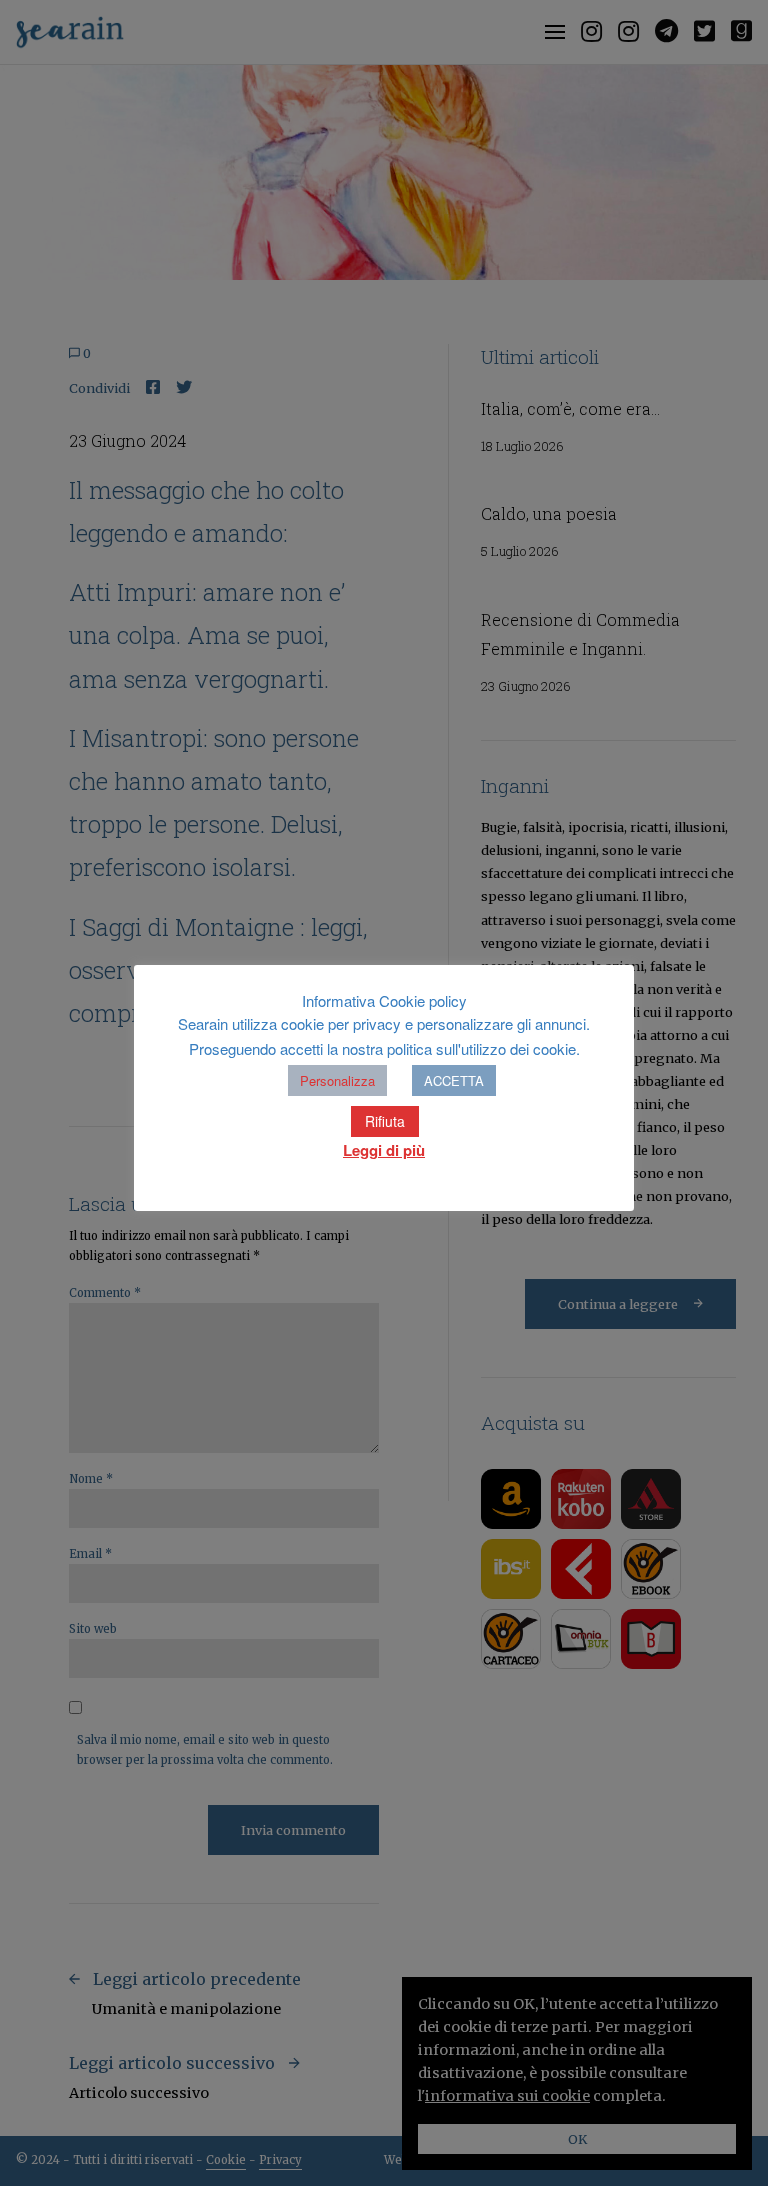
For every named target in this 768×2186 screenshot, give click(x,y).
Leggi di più (384, 1150)
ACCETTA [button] (454, 1080)
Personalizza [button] (337, 1080)
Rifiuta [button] (385, 1121)
